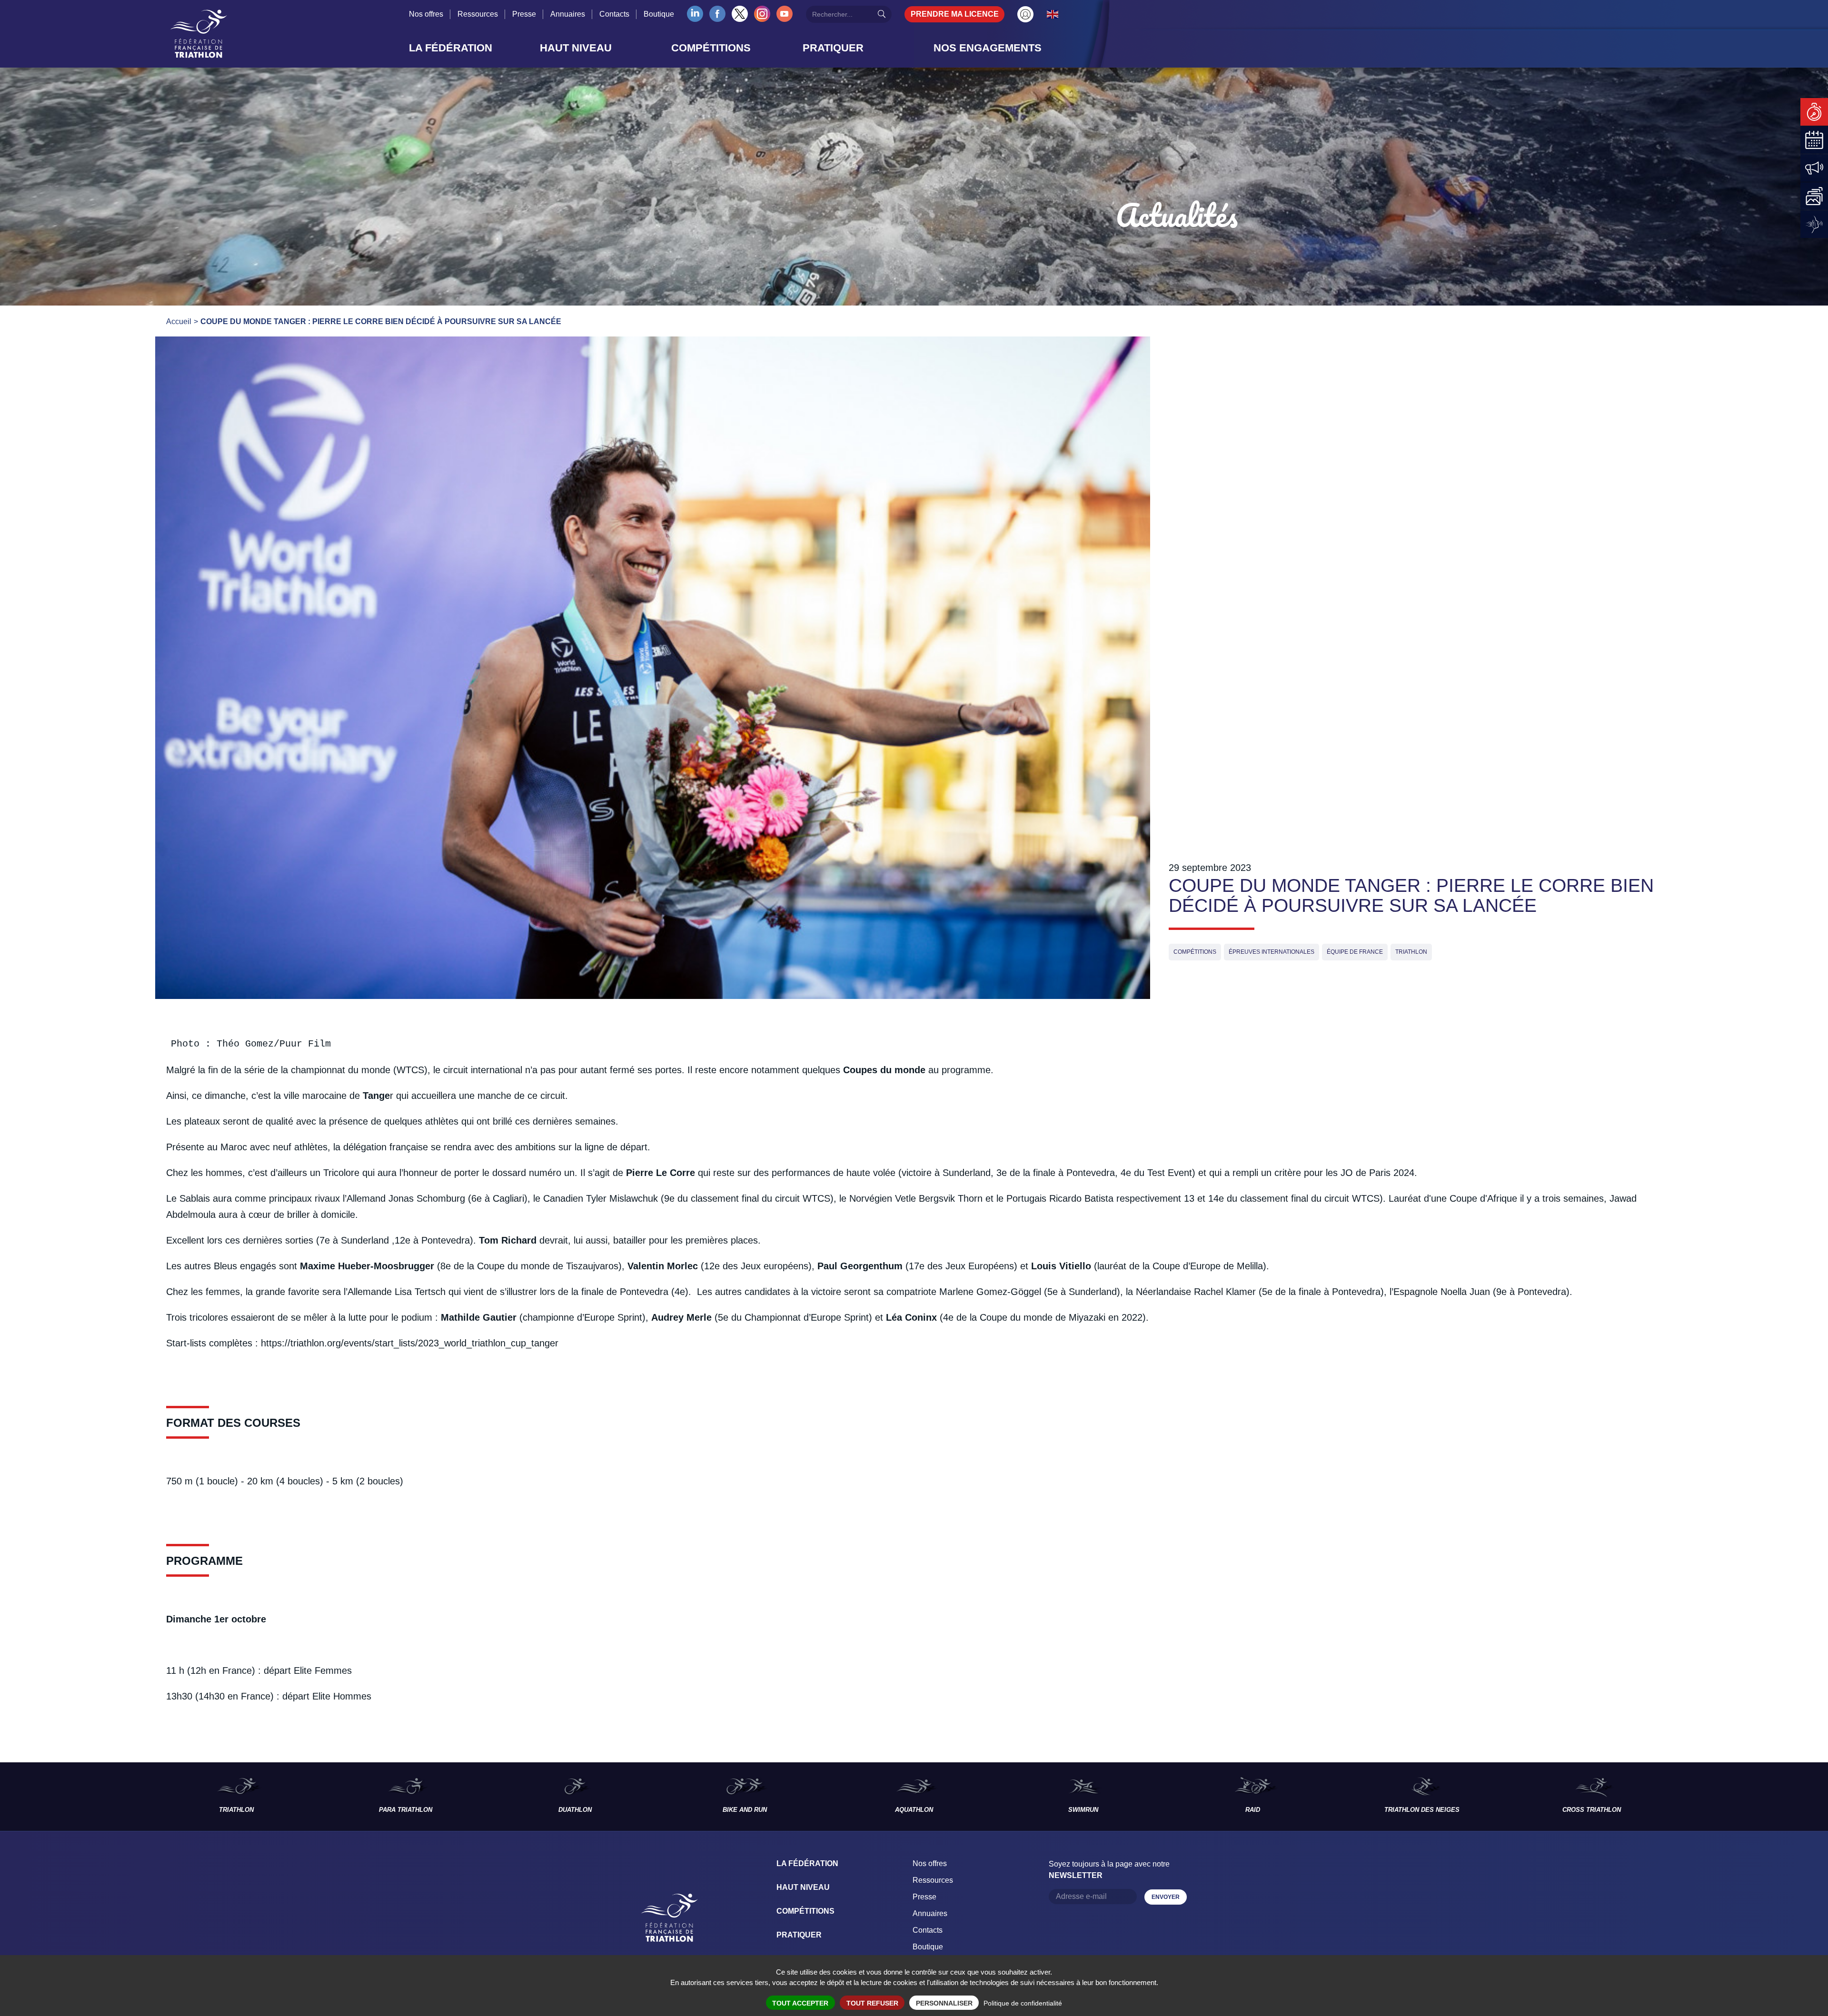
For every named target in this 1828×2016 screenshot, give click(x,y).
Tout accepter (800, 2003)
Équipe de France (1355, 952)
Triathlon (1411, 952)
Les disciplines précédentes (76, 1797)
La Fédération (807, 1863)
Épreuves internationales (1272, 952)
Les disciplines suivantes (1752, 1797)
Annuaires (568, 14)
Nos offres (426, 14)
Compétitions (1195, 952)
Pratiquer (799, 1935)
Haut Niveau (803, 1887)
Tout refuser (872, 2003)
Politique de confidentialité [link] (1023, 2003)
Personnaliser (944, 2003)
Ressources (478, 14)
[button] (472, 48)
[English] (1053, 14)
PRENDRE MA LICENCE (955, 14)
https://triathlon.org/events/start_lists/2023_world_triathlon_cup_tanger (410, 1343)
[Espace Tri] (1025, 14)
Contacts (614, 14)
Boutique (659, 14)
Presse (524, 14)
